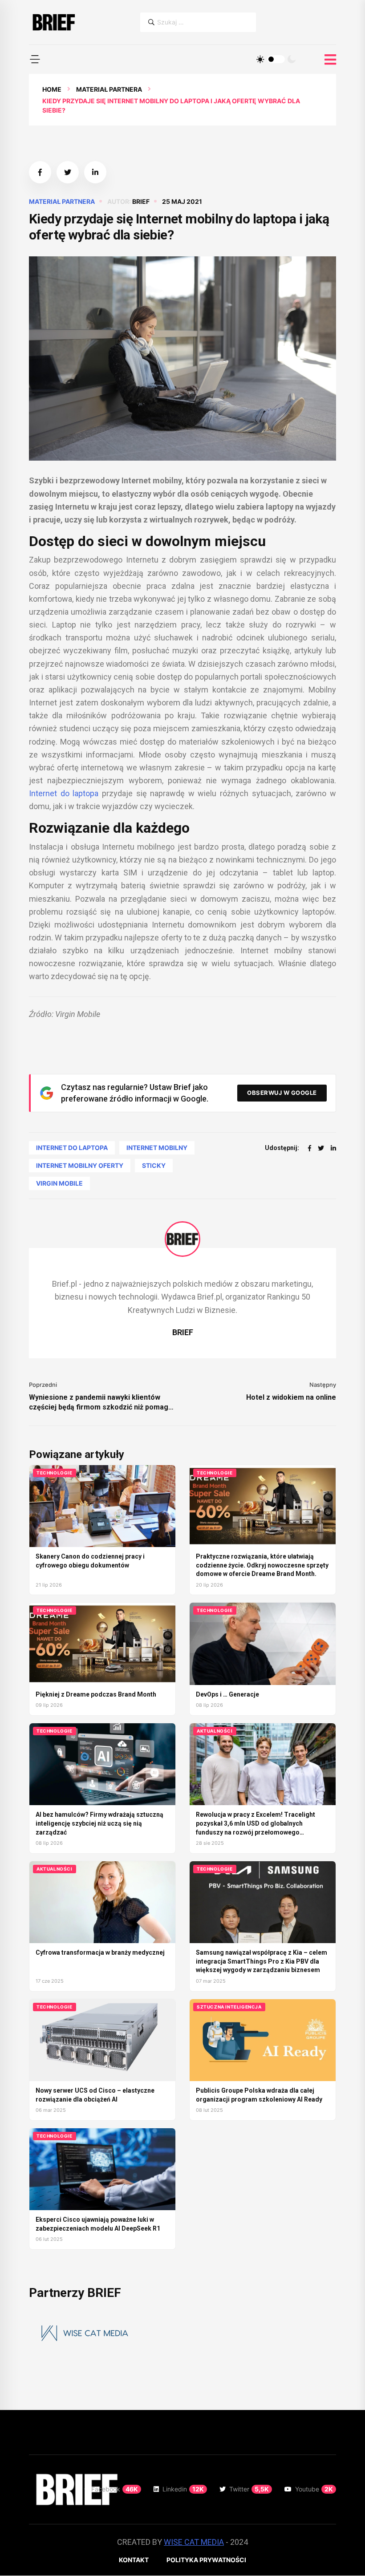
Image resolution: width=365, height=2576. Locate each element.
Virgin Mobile (59, 1183)
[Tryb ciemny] (292, 59)
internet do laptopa (72, 1148)
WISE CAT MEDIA (194, 2542)
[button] (35, 59)
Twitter (249, 2489)
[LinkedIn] (333, 1148)
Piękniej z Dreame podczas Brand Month (96, 1694)
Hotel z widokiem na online (291, 1397)
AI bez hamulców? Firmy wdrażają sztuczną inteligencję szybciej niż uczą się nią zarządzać (99, 1823)
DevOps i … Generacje (227, 1694)
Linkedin (183, 2489)
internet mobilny (157, 1148)
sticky (154, 1165)
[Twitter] (321, 1148)
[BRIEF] (53, 22)
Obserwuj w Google (282, 1093)
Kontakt (134, 2560)
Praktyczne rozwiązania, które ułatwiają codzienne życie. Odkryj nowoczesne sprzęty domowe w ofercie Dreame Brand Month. (262, 1565)
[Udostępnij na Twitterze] (68, 172)
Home (52, 89)
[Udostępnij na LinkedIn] (95, 172)
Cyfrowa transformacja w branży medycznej (100, 1952)
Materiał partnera (109, 89)
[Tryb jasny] (260, 59)
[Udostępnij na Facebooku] (40, 172)
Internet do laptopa (64, 793)
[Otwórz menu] (330, 60)
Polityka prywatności (206, 2560)
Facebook (115, 2489)
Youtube (314, 2489)
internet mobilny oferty (80, 1165)
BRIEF (141, 201)
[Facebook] (310, 1148)
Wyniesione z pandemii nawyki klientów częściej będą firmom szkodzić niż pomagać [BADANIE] (102, 1403)
